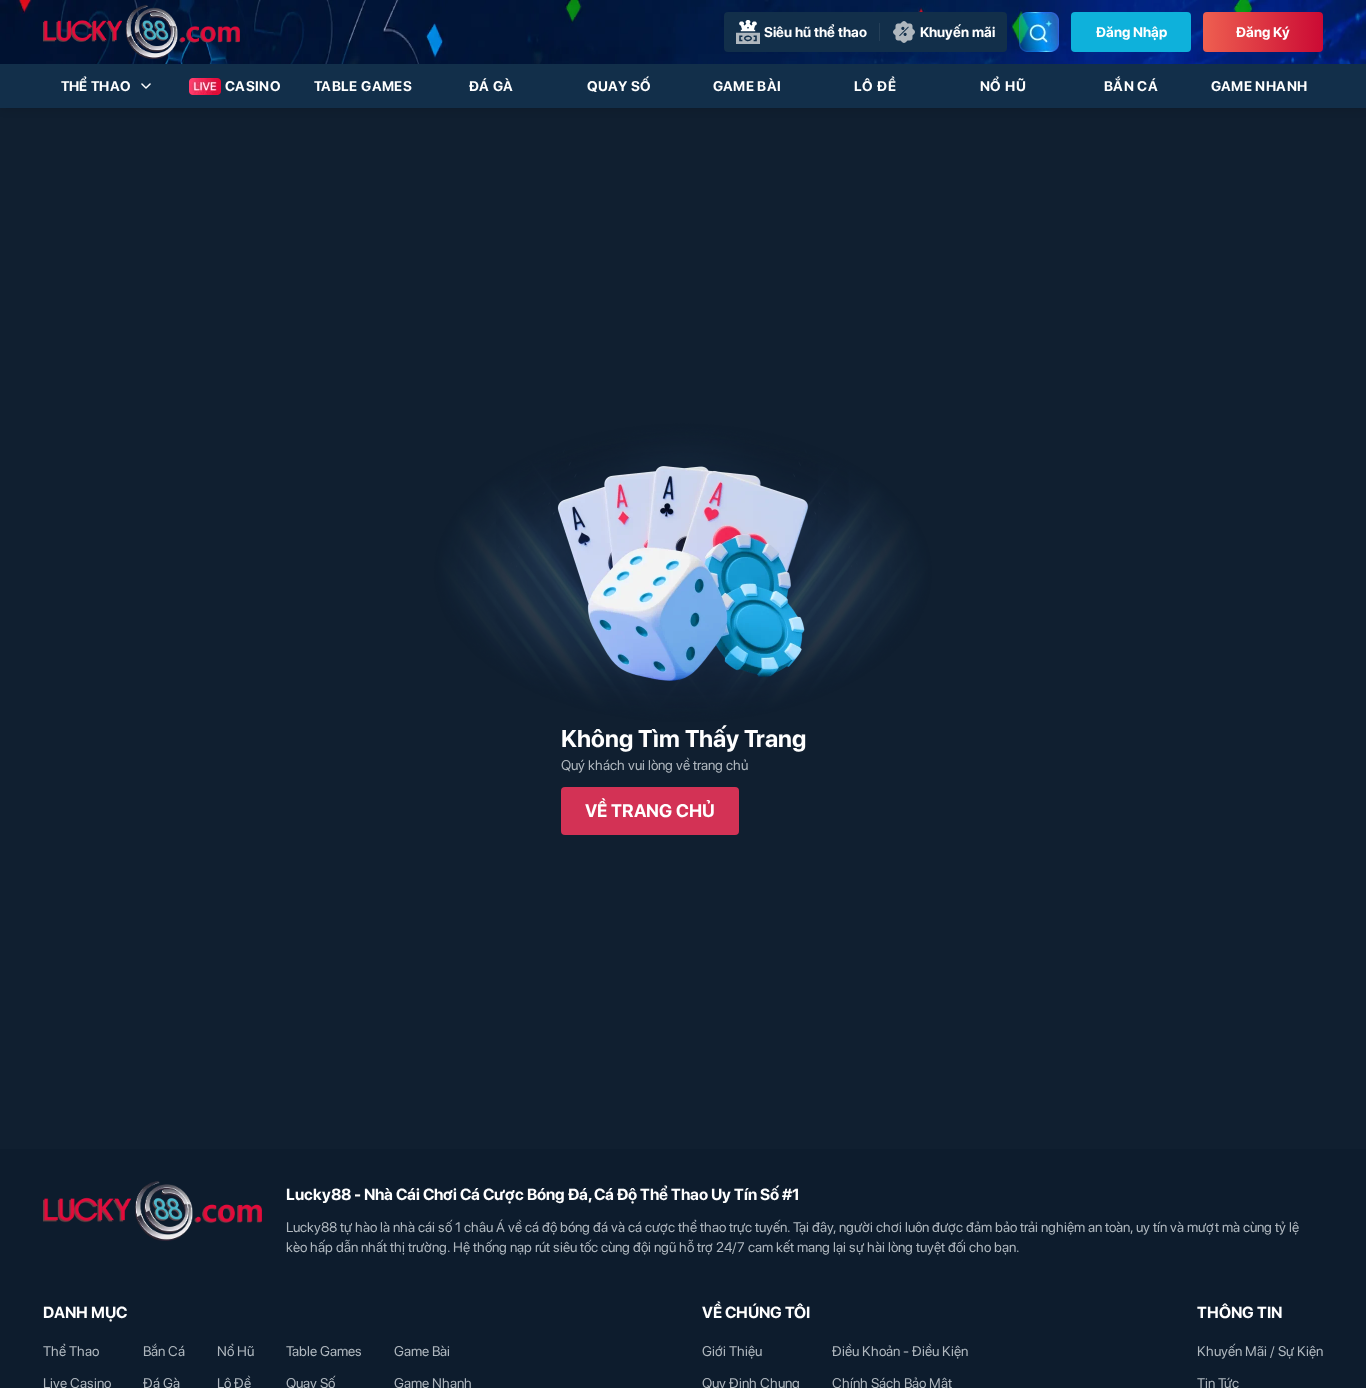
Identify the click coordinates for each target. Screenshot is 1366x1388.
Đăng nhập (1131, 32)
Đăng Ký (1263, 32)
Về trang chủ (650, 810)
